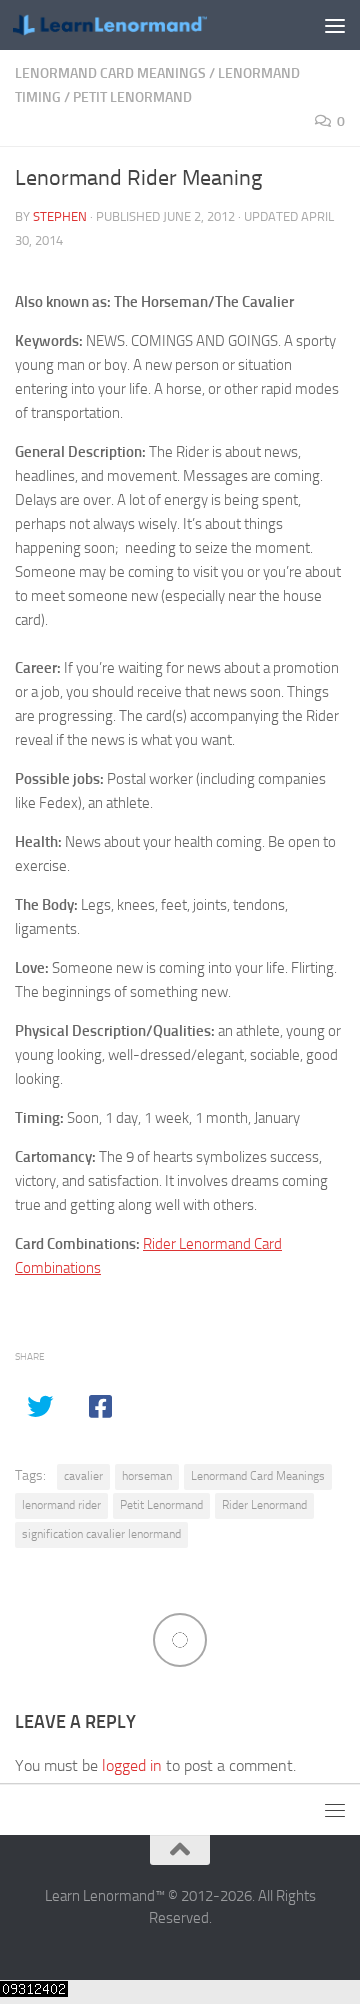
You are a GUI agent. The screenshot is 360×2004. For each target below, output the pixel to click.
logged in (132, 1765)
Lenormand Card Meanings (110, 73)
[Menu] (335, 25)
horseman (147, 1476)
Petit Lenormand (132, 97)
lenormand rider (61, 1505)
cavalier (83, 1476)
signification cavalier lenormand (101, 1534)
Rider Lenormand (264, 1505)
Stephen (60, 216)
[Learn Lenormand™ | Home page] (142, 25)
